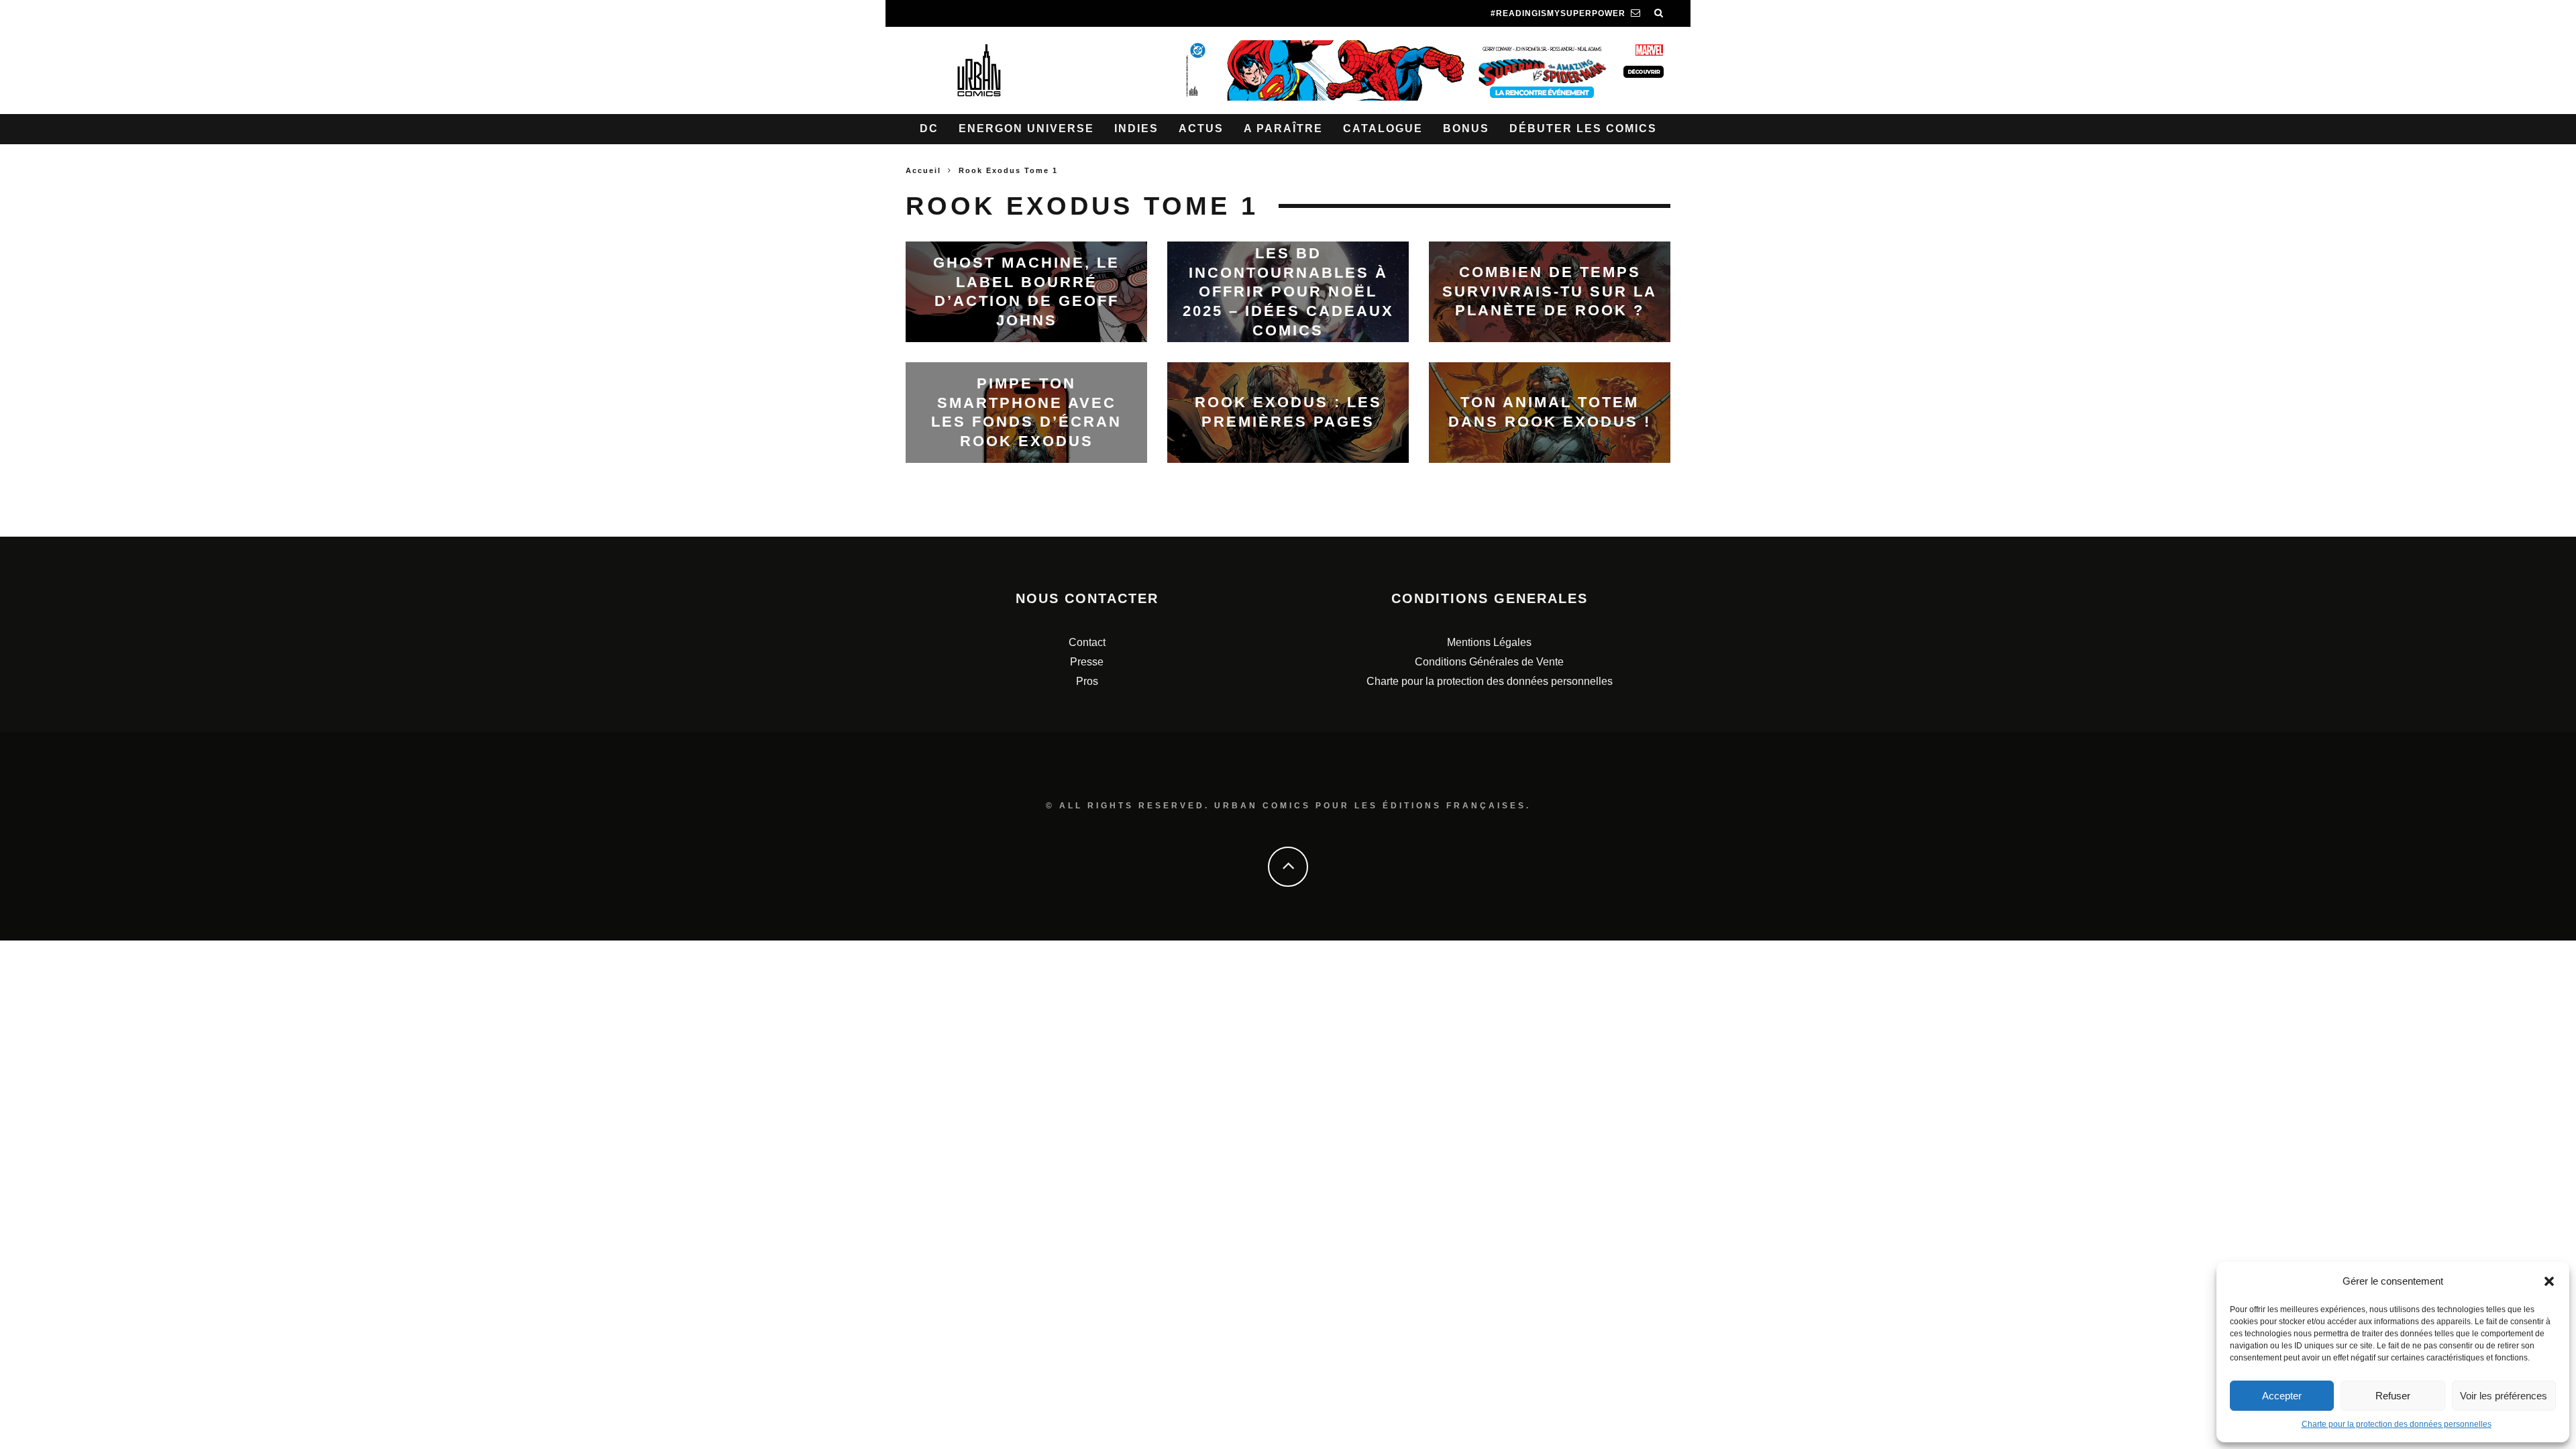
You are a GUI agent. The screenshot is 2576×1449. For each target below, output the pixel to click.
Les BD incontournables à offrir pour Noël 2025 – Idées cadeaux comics (1288, 291)
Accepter (2282, 1396)
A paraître (1283, 128)
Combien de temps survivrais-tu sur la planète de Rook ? (1550, 291)
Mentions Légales (1489, 642)
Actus (1201, 128)
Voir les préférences (2504, 1396)
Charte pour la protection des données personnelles (2397, 1424)
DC (929, 128)
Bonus (1466, 128)
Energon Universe (1026, 128)
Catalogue (1383, 128)
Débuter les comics (1583, 128)
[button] (2549, 1281)
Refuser (2393, 1396)
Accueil (923, 170)
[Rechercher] (1659, 13)
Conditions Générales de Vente (1489, 662)
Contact (1087, 642)
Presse (1087, 662)
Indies (1136, 128)
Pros (1087, 681)
